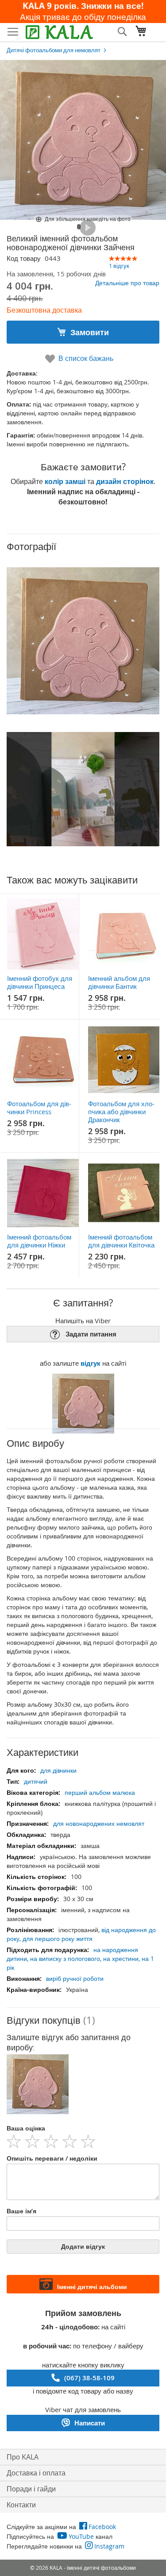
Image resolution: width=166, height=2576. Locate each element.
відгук (91, 1363)
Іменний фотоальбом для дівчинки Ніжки (39, 1241)
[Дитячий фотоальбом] (88, 228)
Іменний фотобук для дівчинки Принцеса (40, 982)
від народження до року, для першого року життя (81, 1934)
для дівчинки (58, 1770)
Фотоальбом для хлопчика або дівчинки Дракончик (121, 1112)
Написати (90, 2423)
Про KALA (23, 2457)
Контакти (21, 2505)
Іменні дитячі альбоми (92, 2287)
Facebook (102, 2527)
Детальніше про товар (127, 283)
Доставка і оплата (36, 2473)
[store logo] (59, 32)
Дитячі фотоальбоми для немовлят (54, 50)
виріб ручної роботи (75, 1978)
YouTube (81, 2536)
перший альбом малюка (100, 1792)
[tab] (83, 2020)
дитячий (36, 1781)
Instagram (109, 2546)
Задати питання (91, 1334)
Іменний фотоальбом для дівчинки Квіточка (121, 1241)
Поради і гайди (31, 2489)
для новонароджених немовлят (99, 1823)
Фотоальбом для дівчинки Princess (39, 1108)
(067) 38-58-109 (89, 2378)
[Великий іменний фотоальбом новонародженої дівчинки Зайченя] (79, 227)
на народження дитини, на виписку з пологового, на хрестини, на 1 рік (80, 1958)
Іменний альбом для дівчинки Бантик (119, 982)
